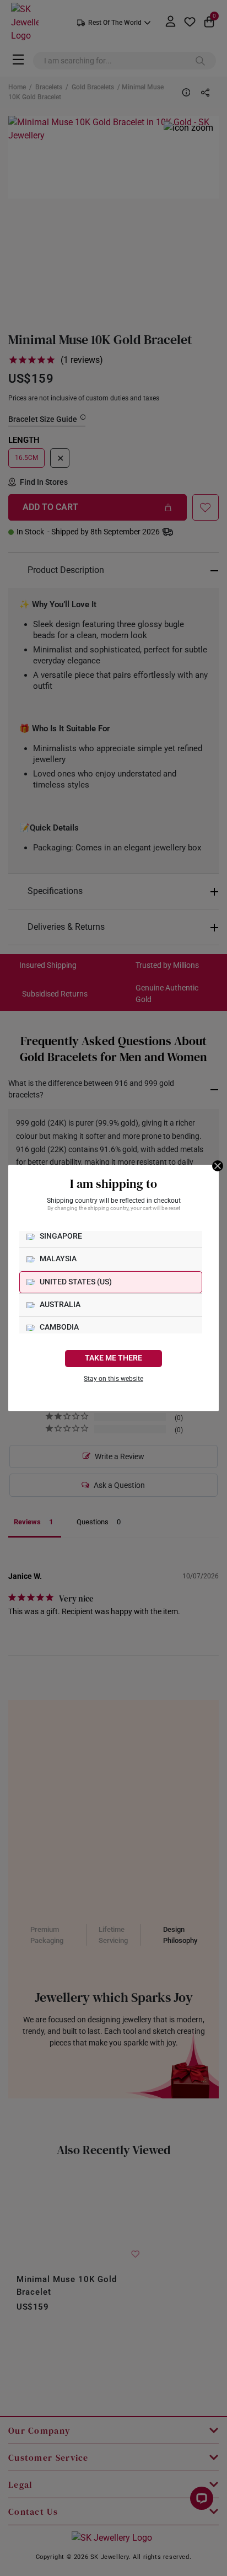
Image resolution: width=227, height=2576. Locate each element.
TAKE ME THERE (113, 1358)
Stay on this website (113, 1379)
